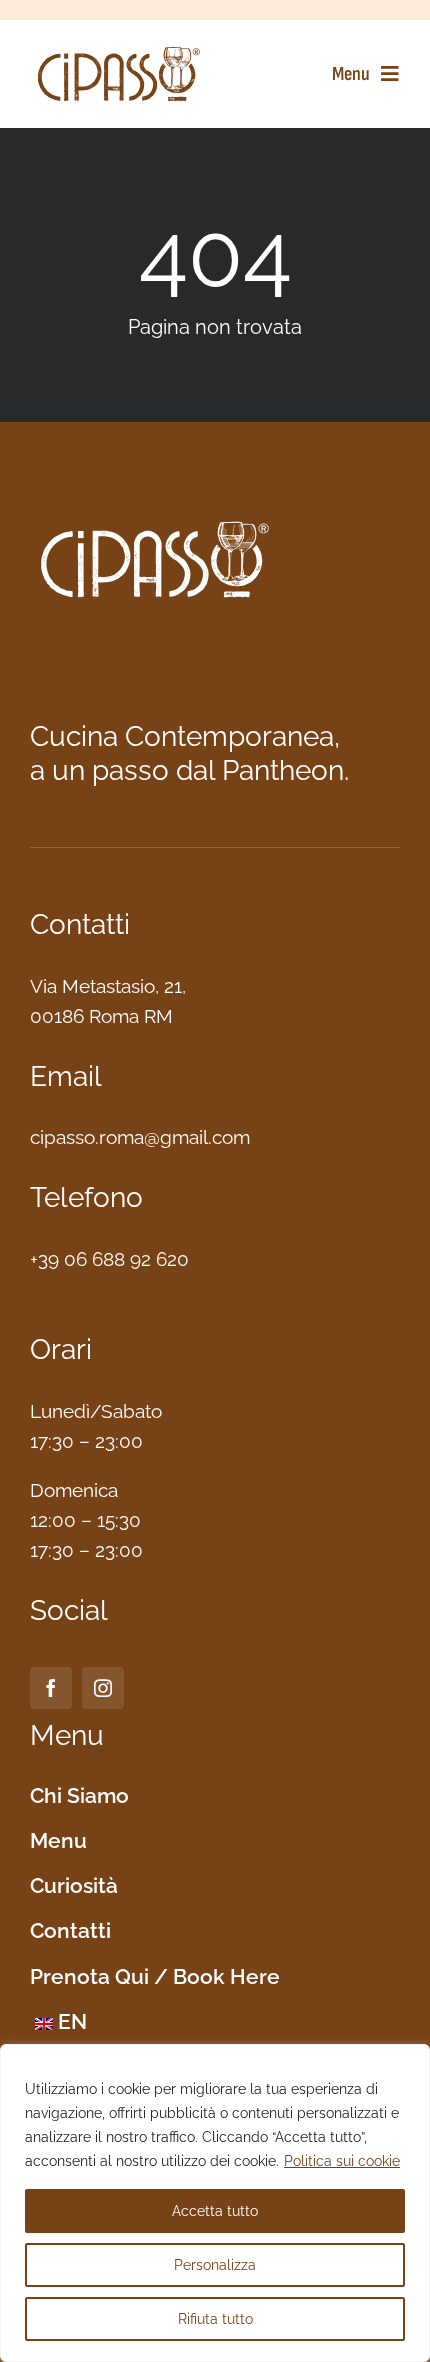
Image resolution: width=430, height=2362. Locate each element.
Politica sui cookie (342, 2161)
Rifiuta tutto (215, 2319)
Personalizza (215, 2265)
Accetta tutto (215, 2211)
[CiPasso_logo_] (119, 50)
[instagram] (103, 1688)
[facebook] (51, 1688)
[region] (215, 2203)
